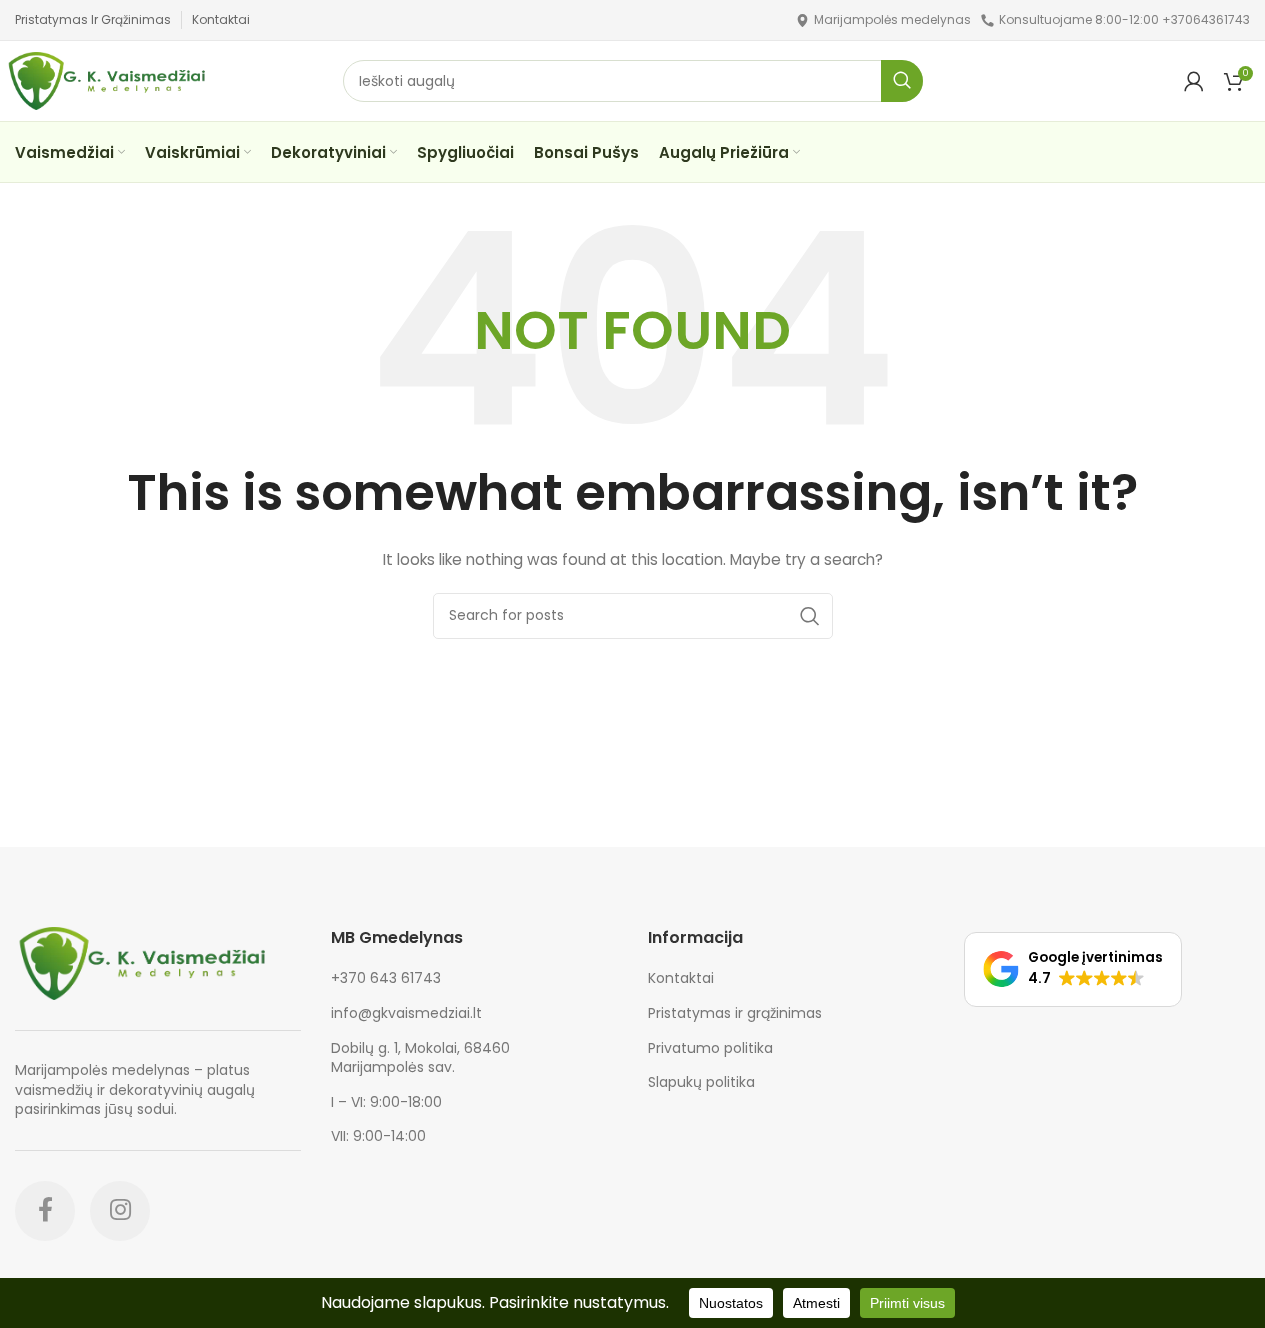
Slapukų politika (701, 1082)
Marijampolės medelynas (892, 19)
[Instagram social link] (120, 1211)
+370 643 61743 (386, 978)
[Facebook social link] (45, 1211)
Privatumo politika (710, 1048)
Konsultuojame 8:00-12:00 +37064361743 (1124, 19)
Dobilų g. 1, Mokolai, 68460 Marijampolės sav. (420, 1058)
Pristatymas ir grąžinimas (735, 1013)
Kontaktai (681, 978)
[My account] (1194, 81)
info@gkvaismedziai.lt (406, 1013)
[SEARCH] (902, 81)
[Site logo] (802, 19)
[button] (1073, 969)
